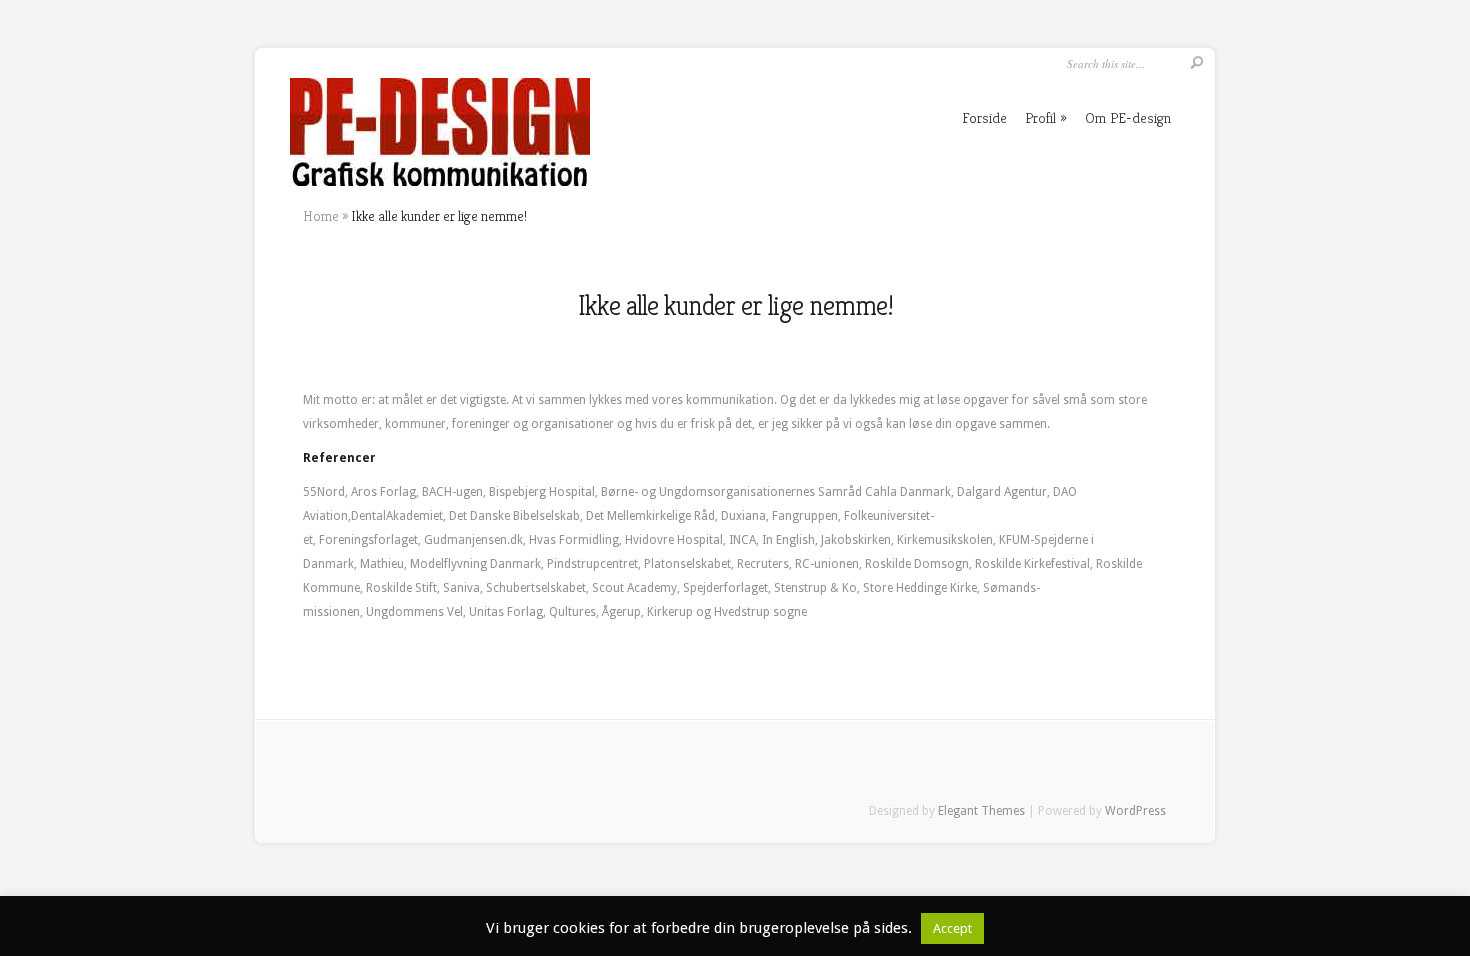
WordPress (1135, 811)
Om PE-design (1128, 117)
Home (321, 216)
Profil (1040, 117)
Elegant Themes (981, 811)
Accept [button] (952, 928)
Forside (984, 117)
